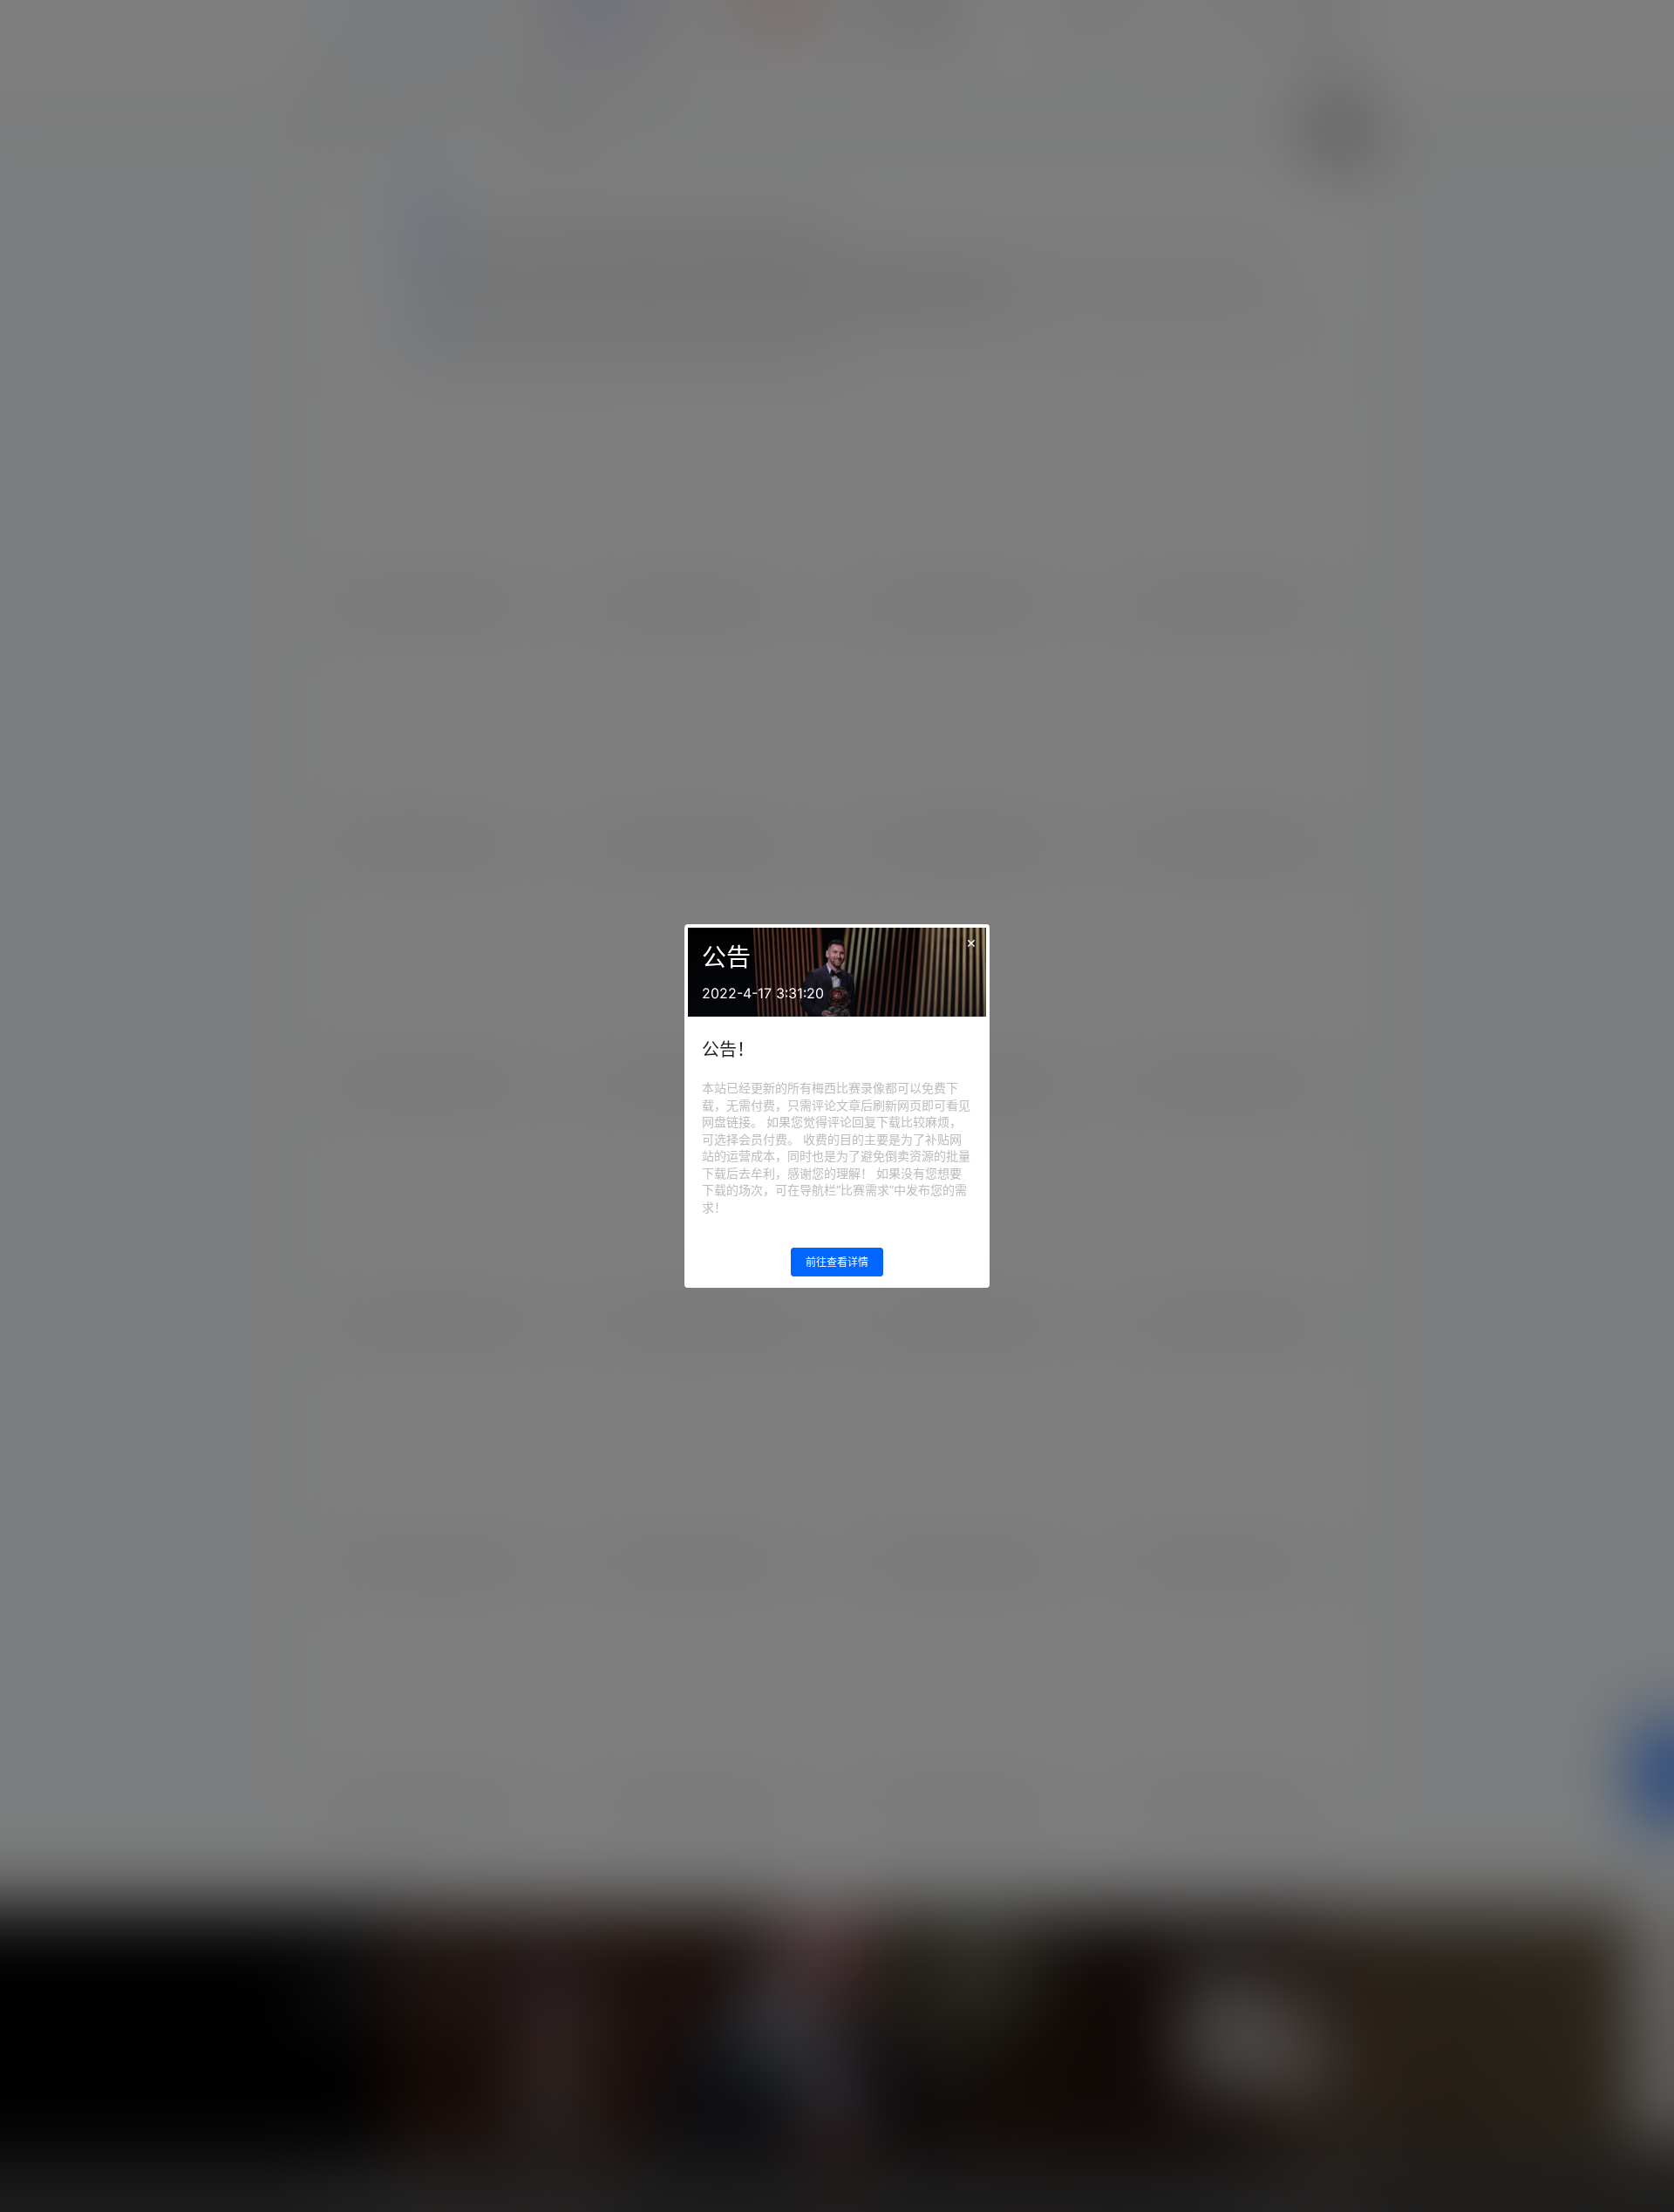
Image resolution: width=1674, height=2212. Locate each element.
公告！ (728, 1050)
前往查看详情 (837, 1262)
